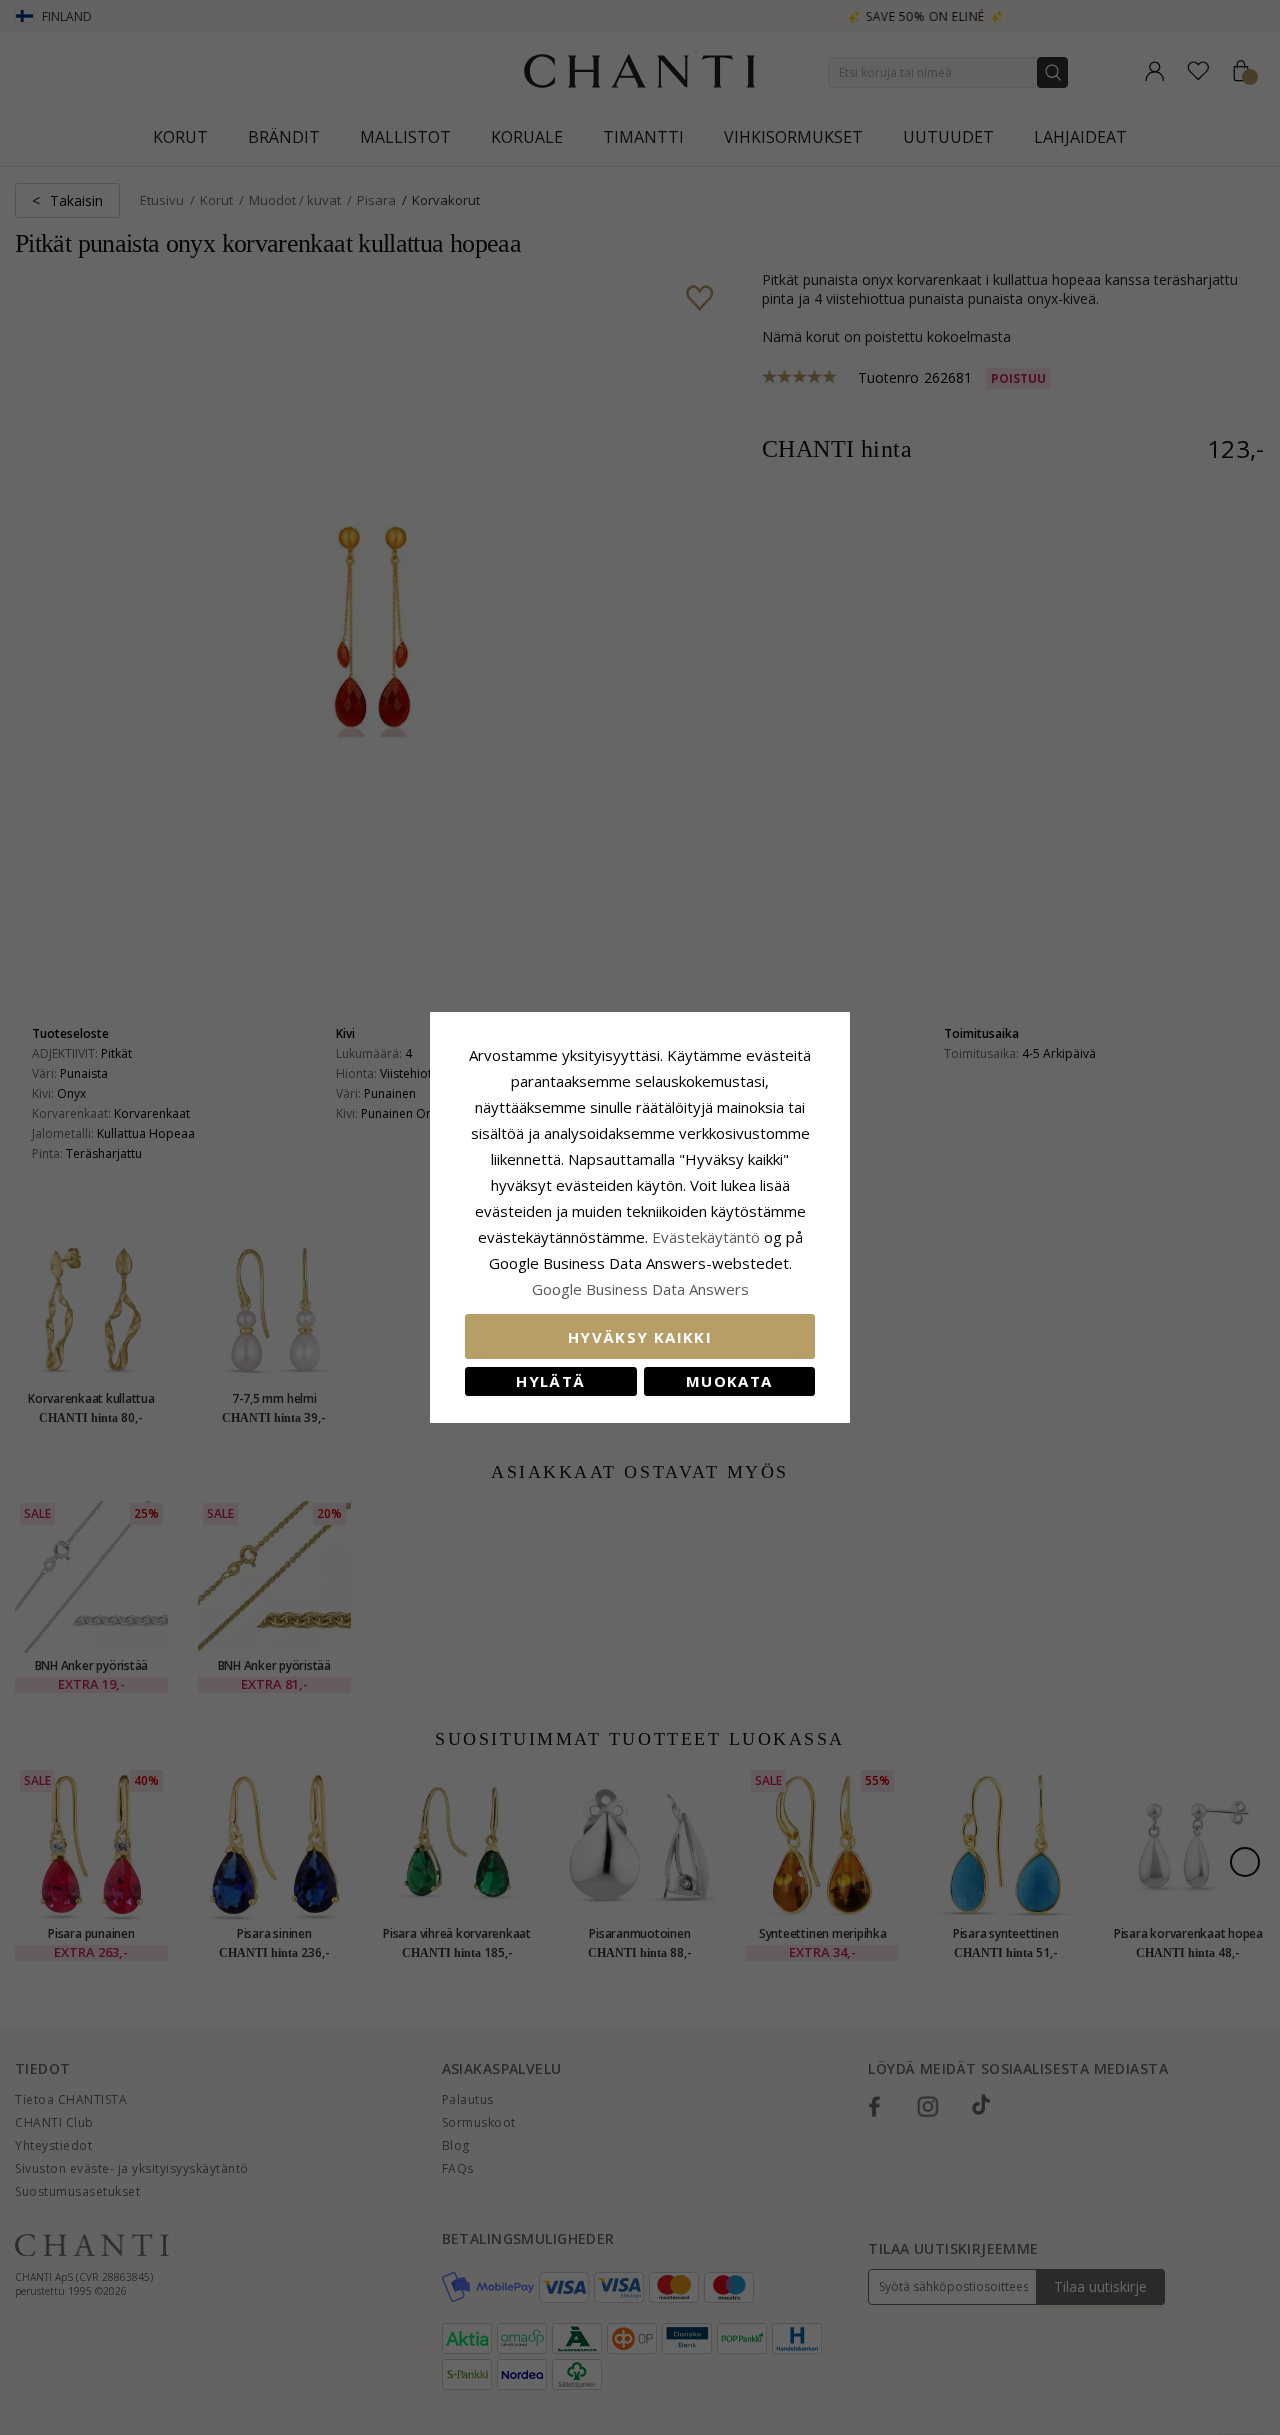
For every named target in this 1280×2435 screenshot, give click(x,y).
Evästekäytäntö (706, 1237)
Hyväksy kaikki (640, 1337)
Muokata (729, 1381)
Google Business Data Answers (640, 1289)
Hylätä (550, 1381)
